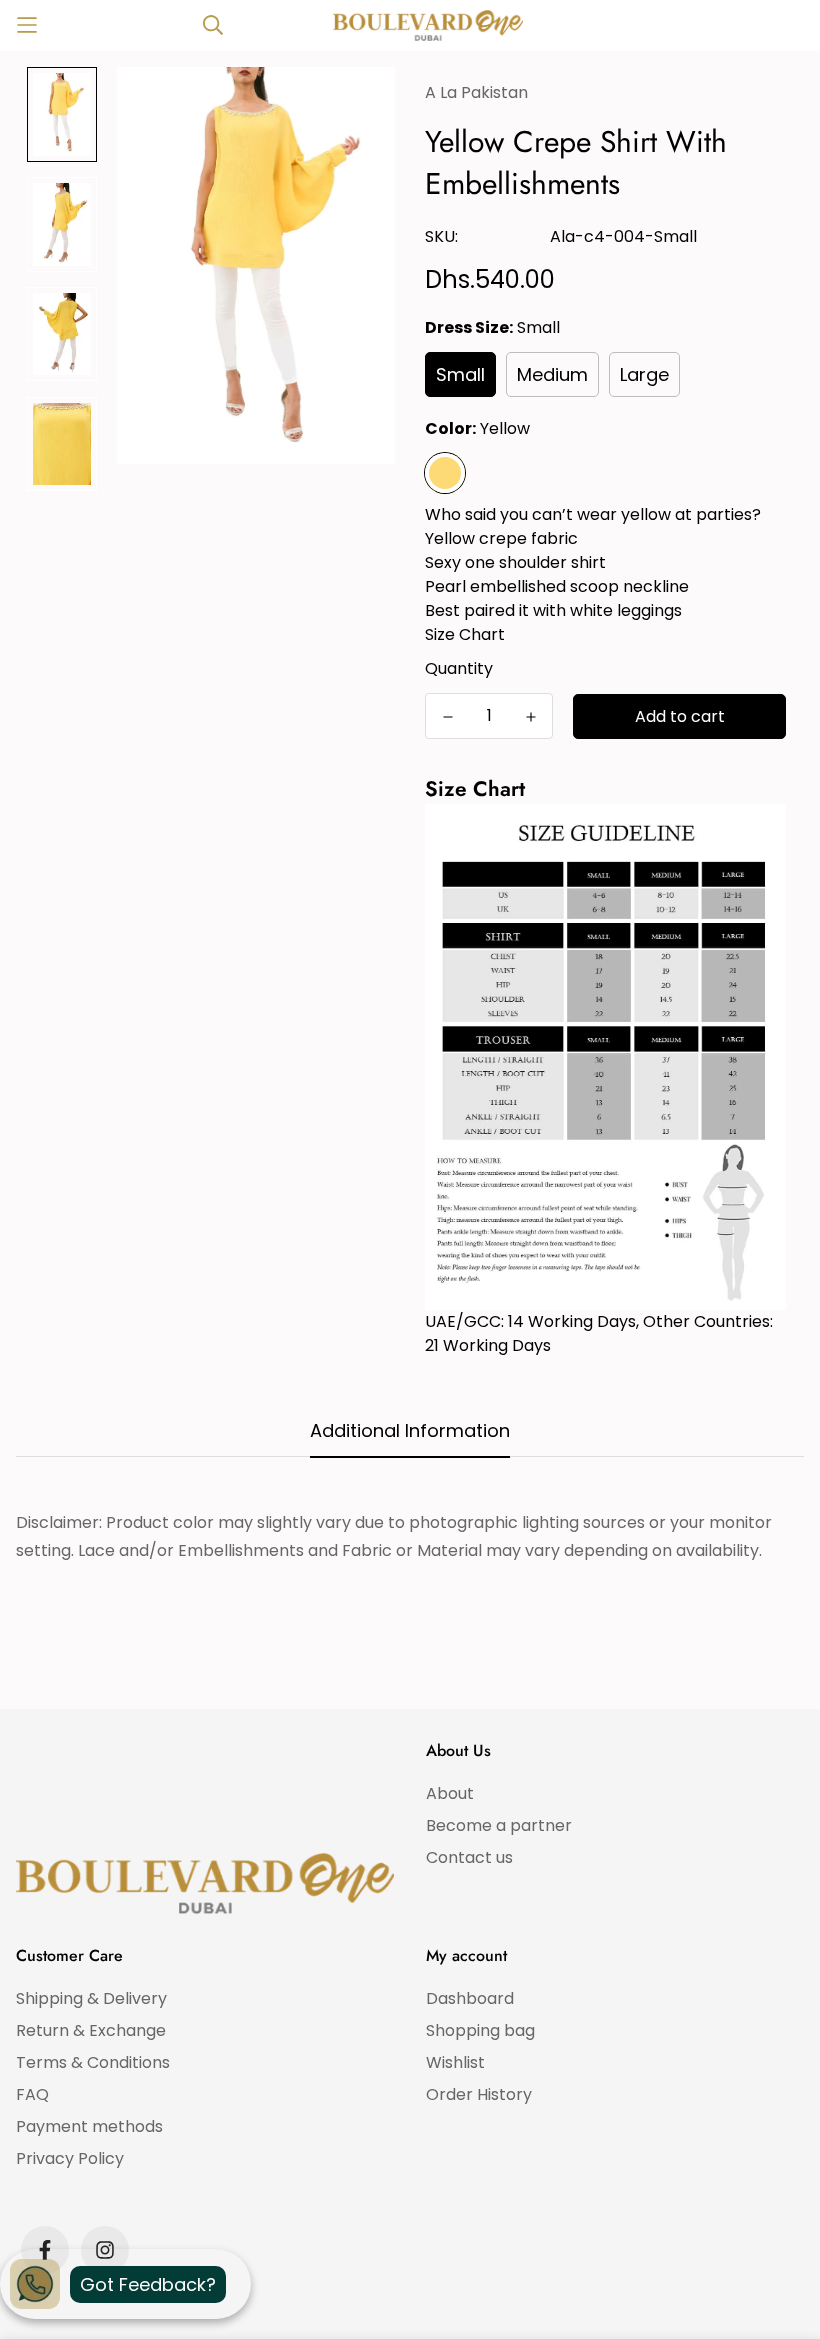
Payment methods (89, 2126)
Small (460, 374)
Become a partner (499, 1825)
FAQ (32, 2094)
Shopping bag (480, 2030)
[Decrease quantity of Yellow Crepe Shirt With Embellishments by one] (447, 717)
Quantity (459, 668)
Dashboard (470, 1998)
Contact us (469, 1857)
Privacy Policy (70, 2158)
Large (644, 374)
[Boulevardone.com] (428, 25)
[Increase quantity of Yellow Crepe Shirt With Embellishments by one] (530, 717)
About (450, 1793)
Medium (552, 374)
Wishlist (455, 2062)
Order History (479, 2094)
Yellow (445, 473)
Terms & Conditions (93, 2062)
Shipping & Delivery (91, 1998)
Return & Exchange (91, 2030)
